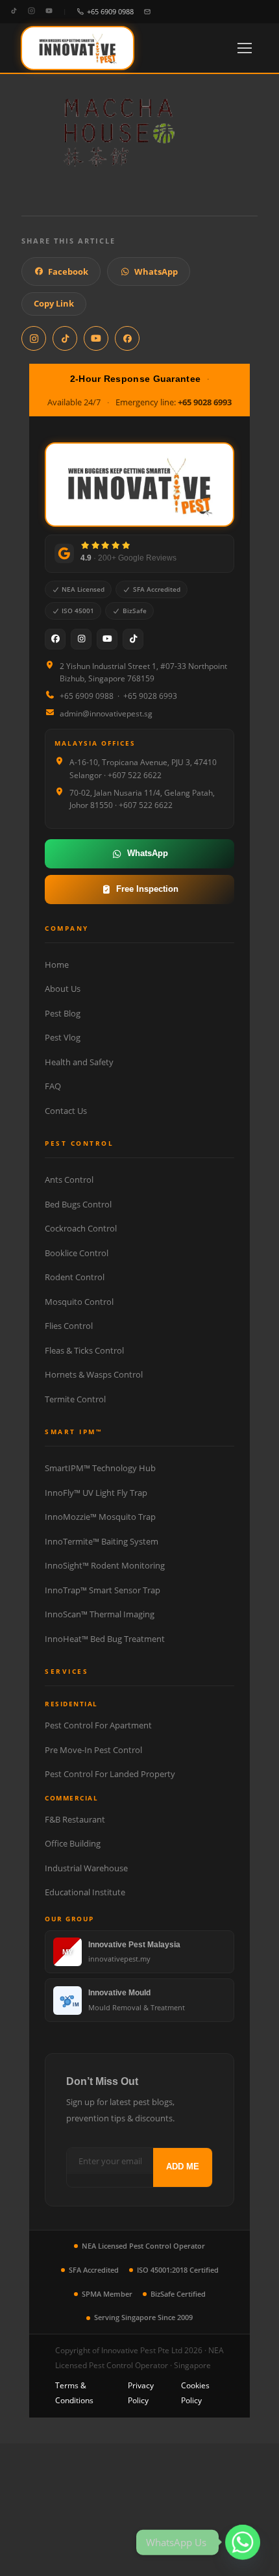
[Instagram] (31, 11)
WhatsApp (156, 271)
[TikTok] (14, 11)
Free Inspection (147, 889)
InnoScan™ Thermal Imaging (100, 1614)
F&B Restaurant (75, 1819)
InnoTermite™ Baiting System (102, 1541)
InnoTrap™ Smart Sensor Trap (103, 1590)
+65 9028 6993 (205, 402)
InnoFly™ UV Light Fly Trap (96, 1493)
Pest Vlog (63, 1037)
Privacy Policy (141, 2393)
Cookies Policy (195, 2393)
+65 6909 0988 (110, 11)
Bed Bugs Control (78, 1204)
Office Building (73, 1843)
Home (57, 965)
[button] (245, 48)
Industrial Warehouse (86, 1868)
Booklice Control (77, 1253)
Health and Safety (79, 1062)
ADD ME (183, 2166)
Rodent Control (75, 1277)
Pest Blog (63, 1013)
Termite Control (75, 1399)
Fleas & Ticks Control (84, 1350)
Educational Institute (85, 1892)
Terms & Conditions (74, 2393)
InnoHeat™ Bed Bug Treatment (105, 1639)
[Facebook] (55, 639)
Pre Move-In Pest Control (93, 1750)
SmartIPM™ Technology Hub (100, 1468)
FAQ (53, 1086)
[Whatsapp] (243, 2542)
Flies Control (69, 1326)
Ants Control (69, 1180)
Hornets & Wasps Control (94, 1374)
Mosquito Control (79, 1302)
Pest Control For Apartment (98, 1725)
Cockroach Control (81, 1228)
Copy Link (54, 303)
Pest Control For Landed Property (110, 1774)
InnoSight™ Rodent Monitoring (105, 1565)
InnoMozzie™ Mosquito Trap (100, 1517)
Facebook (68, 271)
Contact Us (66, 1111)
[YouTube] (49, 11)
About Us (63, 989)
